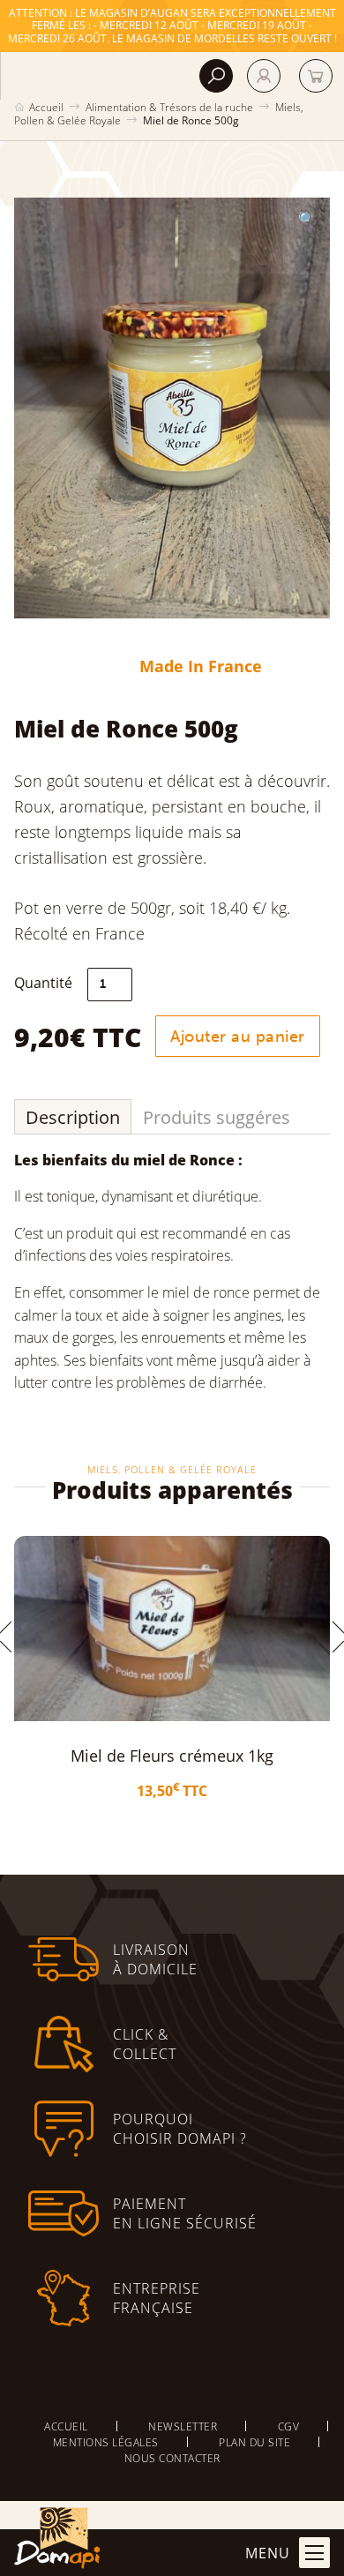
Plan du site (254, 2442)
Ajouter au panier (238, 1037)
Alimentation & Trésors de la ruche (169, 107)
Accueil (46, 107)
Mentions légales (106, 2442)
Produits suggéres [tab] (217, 1117)
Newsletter (183, 2426)
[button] (307, 219)
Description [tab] (73, 1117)
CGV (289, 2426)
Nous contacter (172, 2458)
